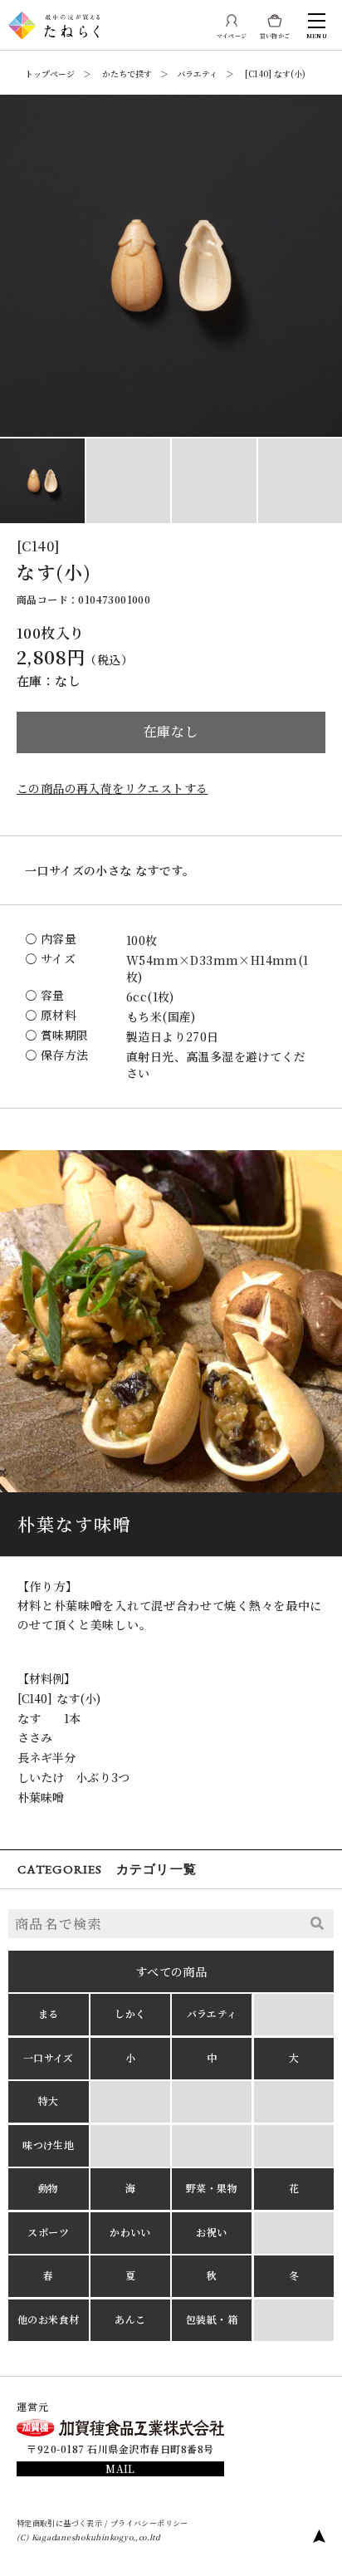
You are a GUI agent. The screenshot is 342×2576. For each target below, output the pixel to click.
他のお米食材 (48, 2319)
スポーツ (48, 2232)
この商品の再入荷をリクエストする (112, 788)
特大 (49, 2101)
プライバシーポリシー (149, 2522)
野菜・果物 (212, 2188)
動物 (49, 2188)
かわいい (130, 2232)
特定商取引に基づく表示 (59, 2522)
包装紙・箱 (212, 2319)
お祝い (211, 2232)
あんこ (130, 2319)
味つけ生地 (48, 2145)
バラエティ (212, 2013)
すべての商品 (171, 1971)
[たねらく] (54, 18)
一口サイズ (49, 2057)
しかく (130, 2013)
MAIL (120, 2468)
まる (49, 2013)
